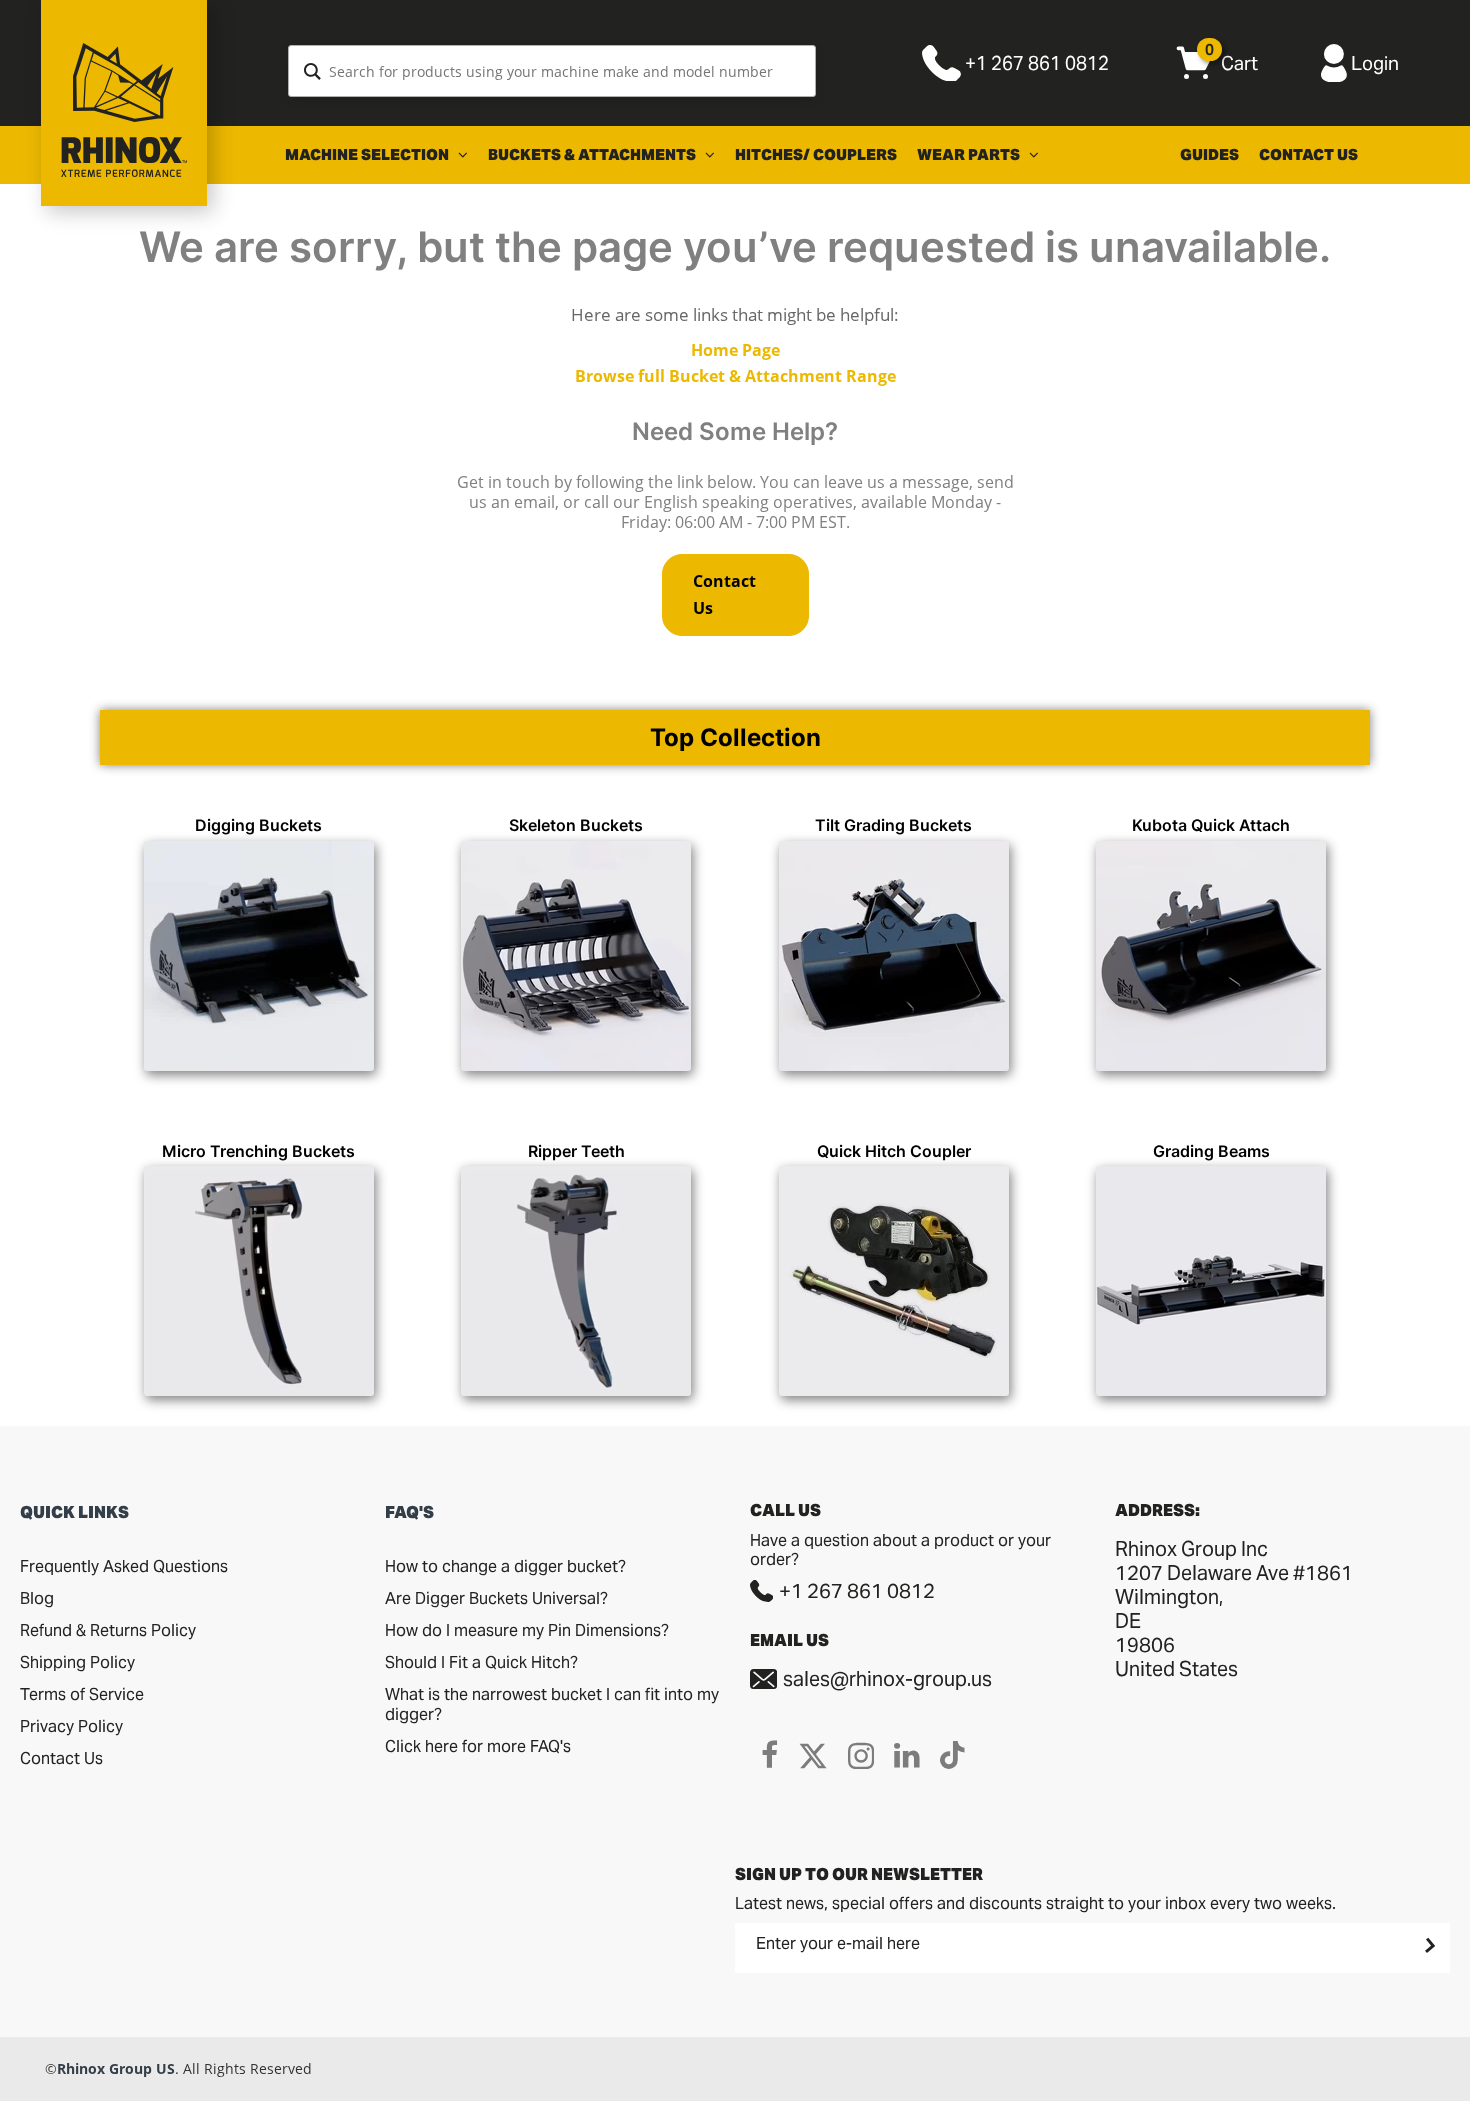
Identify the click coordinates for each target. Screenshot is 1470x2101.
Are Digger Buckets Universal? (496, 1598)
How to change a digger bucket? (505, 1566)
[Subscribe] (1428, 1946)
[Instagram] (861, 1755)
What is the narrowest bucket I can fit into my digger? (552, 1704)
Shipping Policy (77, 1662)
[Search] (312, 71)
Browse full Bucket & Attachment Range (735, 376)
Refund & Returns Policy (108, 1630)
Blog (37, 1598)
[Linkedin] (907, 1755)
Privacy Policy (71, 1726)
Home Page (735, 350)
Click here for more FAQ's (478, 1746)
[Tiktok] (952, 1755)
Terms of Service (82, 1694)
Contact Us (1308, 154)
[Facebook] (769, 1755)
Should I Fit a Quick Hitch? (481, 1662)
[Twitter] (813, 1755)
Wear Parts (970, 154)
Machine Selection (368, 154)
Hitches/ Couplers (816, 154)
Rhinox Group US (116, 2068)
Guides (1209, 154)
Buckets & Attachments (593, 154)
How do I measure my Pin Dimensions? (527, 1630)
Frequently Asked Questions (124, 1566)
